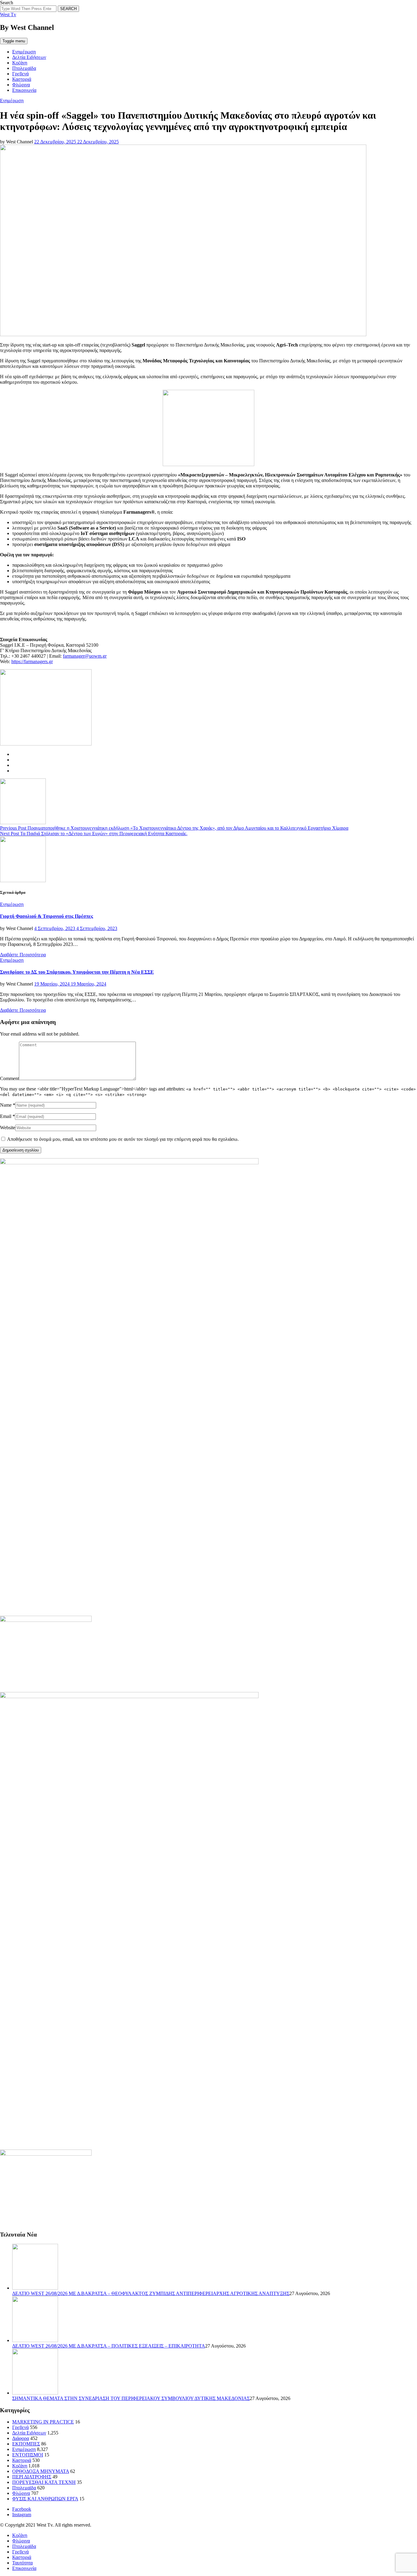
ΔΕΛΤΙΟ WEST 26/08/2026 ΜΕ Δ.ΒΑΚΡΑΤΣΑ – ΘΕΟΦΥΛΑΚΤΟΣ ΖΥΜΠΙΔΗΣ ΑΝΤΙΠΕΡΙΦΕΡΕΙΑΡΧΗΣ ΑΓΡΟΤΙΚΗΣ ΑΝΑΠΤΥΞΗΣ (151, 2293)
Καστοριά (22, 79)
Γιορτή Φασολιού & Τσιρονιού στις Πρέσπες (47, 916)
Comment (9, 1078)
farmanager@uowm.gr (85, 656)
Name (6, 1105)
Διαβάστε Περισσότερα (23, 955)
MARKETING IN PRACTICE (43, 2422)
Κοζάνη (20, 63)
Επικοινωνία (24, 90)
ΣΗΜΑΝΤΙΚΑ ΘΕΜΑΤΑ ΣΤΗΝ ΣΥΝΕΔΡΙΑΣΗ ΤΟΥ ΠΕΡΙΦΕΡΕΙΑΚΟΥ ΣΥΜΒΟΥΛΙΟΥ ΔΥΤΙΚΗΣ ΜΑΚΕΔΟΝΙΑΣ (131, 2398)
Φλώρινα (21, 85)
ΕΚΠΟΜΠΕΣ (26, 2444)
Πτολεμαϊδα (24, 68)
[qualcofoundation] (209, 464)
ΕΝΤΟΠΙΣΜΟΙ (28, 2455)
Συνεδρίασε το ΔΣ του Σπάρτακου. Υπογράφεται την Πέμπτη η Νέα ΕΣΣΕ (77, 972)
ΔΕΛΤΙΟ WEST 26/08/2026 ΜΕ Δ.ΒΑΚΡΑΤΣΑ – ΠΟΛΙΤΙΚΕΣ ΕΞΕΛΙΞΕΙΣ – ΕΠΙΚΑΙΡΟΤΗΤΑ (109, 2346)
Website (8, 1128)
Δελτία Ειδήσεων (29, 57)
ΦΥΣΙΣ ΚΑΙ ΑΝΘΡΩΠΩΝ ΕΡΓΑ (45, 2499)
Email (6, 1116)
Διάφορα (21, 2438)
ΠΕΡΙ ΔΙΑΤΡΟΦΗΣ (32, 2477)
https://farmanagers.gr (32, 661)
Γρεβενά (20, 74)
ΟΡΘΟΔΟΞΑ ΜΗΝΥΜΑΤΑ (41, 2471)
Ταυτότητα (22, 2563)
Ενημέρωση (24, 52)
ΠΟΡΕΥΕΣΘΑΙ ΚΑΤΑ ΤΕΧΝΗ (44, 2482)
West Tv (8, 14)
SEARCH (68, 9)
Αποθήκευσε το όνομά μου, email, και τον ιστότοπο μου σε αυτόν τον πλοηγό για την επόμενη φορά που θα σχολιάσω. (123, 1139)
